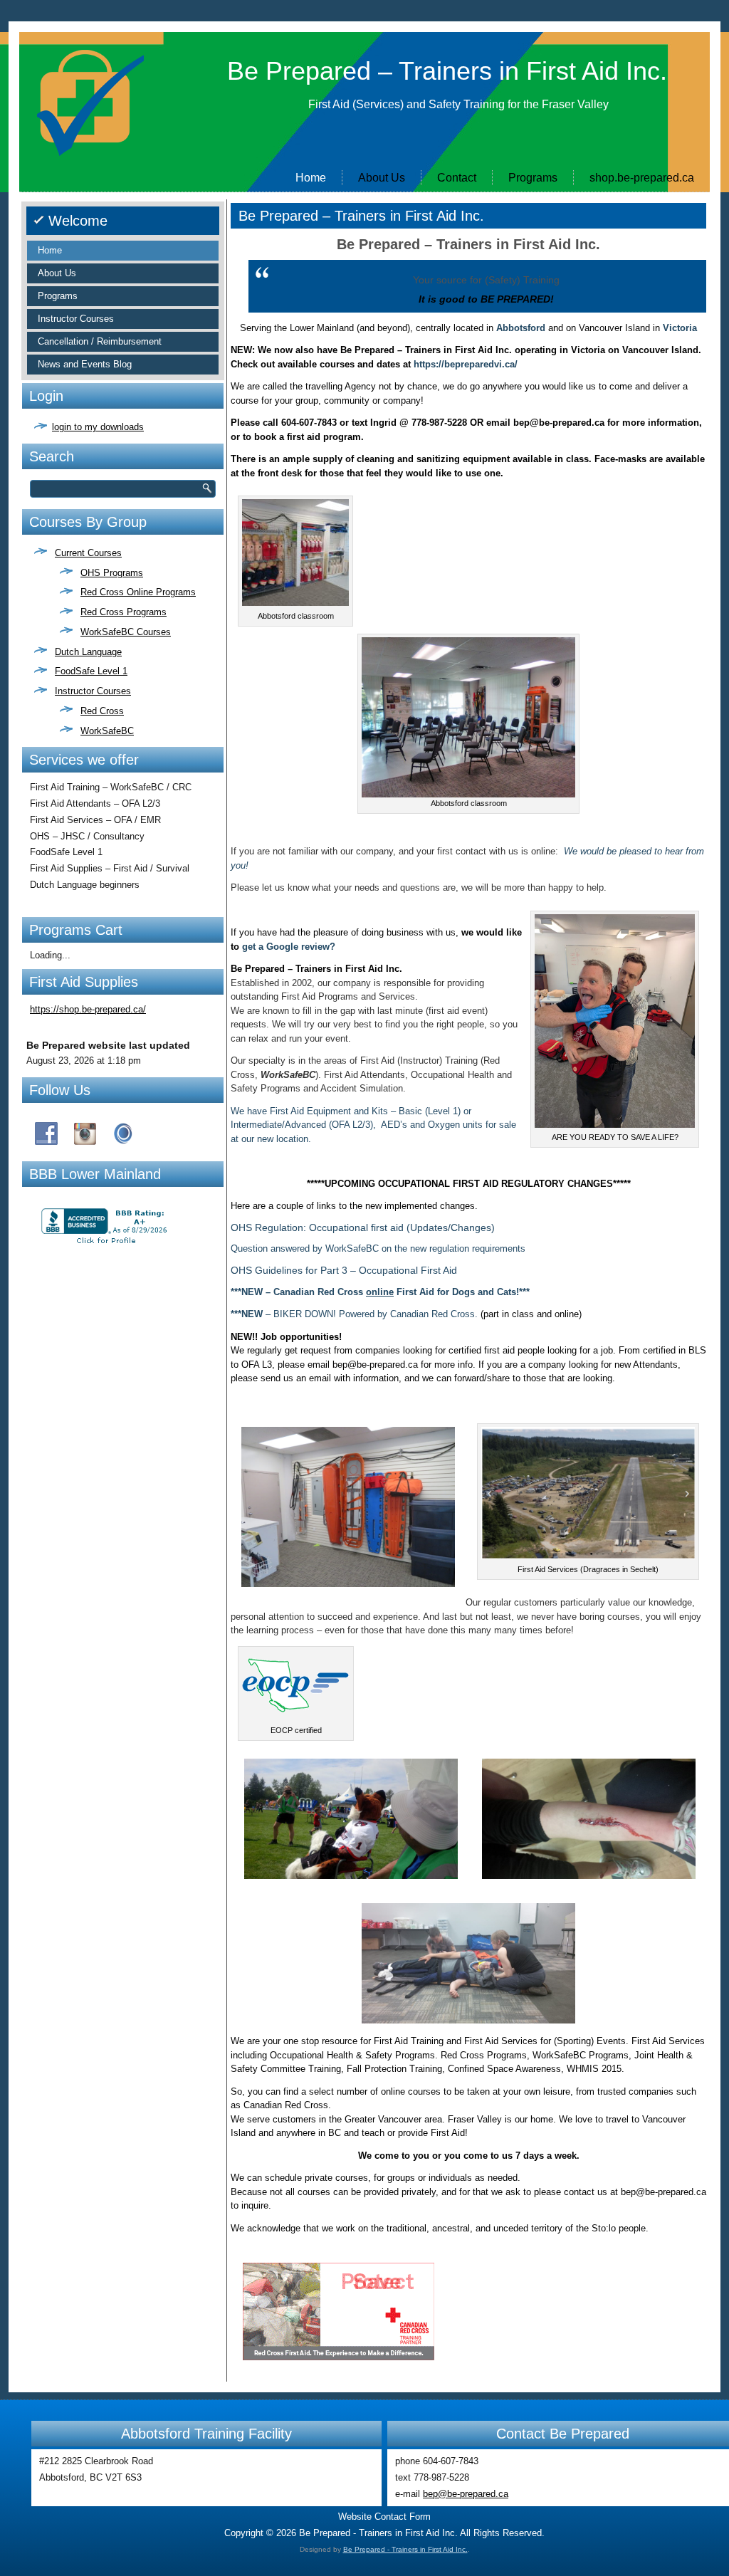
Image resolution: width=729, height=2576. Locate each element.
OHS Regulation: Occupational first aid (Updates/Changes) (363, 1227)
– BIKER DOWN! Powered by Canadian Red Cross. (354, 1314)
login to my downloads (98, 427)
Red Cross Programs (124, 612)
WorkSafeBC (107, 731)
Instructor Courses (76, 319)
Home (311, 178)
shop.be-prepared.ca (642, 178)
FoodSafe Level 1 (91, 671)
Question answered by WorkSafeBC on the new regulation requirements (378, 1248)
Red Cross (102, 711)
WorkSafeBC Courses (126, 632)
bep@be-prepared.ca (466, 2494)
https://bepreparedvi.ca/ (466, 364)
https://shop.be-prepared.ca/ (88, 1009)
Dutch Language (88, 652)
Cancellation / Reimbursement (100, 341)
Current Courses (88, 553)
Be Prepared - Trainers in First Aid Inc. (405, 2549)
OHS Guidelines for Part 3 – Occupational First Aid (344, 1270)
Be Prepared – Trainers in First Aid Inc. (447, 71)
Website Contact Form (384, 2517)
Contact (457, 178)
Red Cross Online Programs (138, 592)
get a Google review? (289, 947)
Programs (533, 178)
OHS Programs (112, 573)
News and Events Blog (85, 364)
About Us (382, 178)
